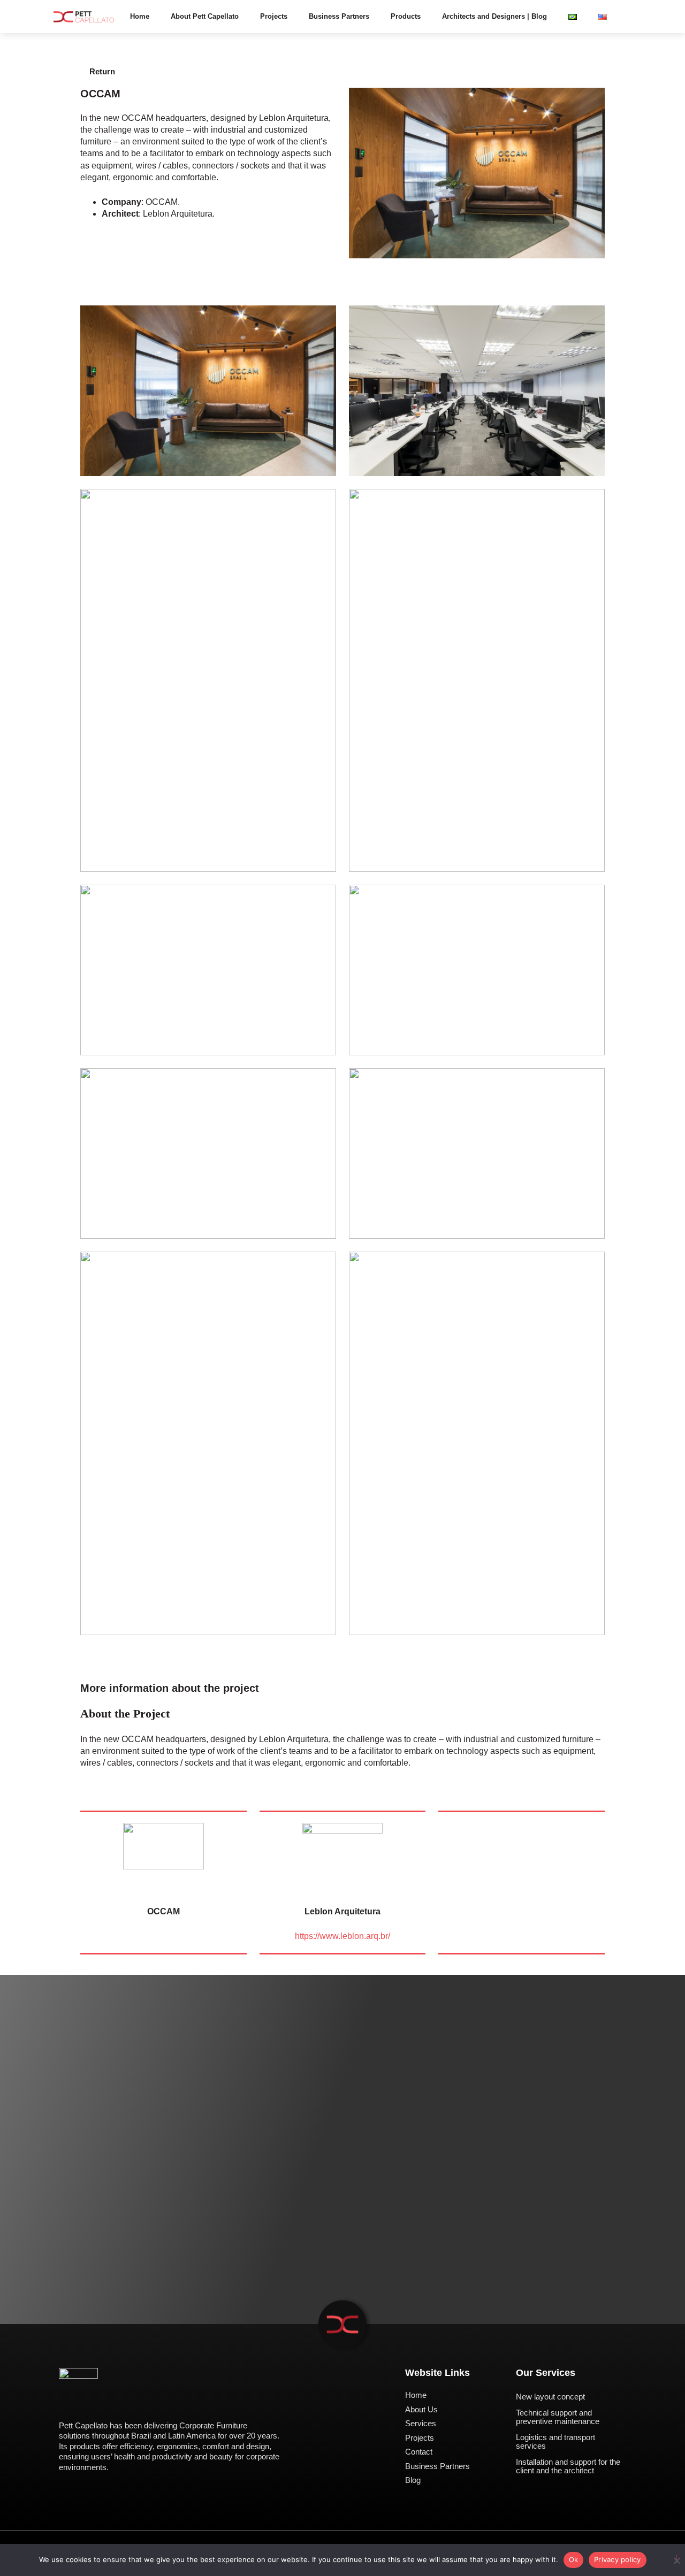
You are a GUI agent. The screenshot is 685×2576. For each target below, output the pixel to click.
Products (406, 16)
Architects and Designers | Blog (494, 16)
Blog (413, 2480)
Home (140, 16)
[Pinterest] (105, 2403)
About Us (421, 2409)
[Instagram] (63, 2403)
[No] (676, 2559)
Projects (274, 16)
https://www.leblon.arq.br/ (342, 1936)
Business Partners (339, 16)
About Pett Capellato (205, 16)
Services (421, 2423)
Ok (574, 2559)
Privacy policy (618, 2559)
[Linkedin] (84, 2403)
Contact (419, 2452)
